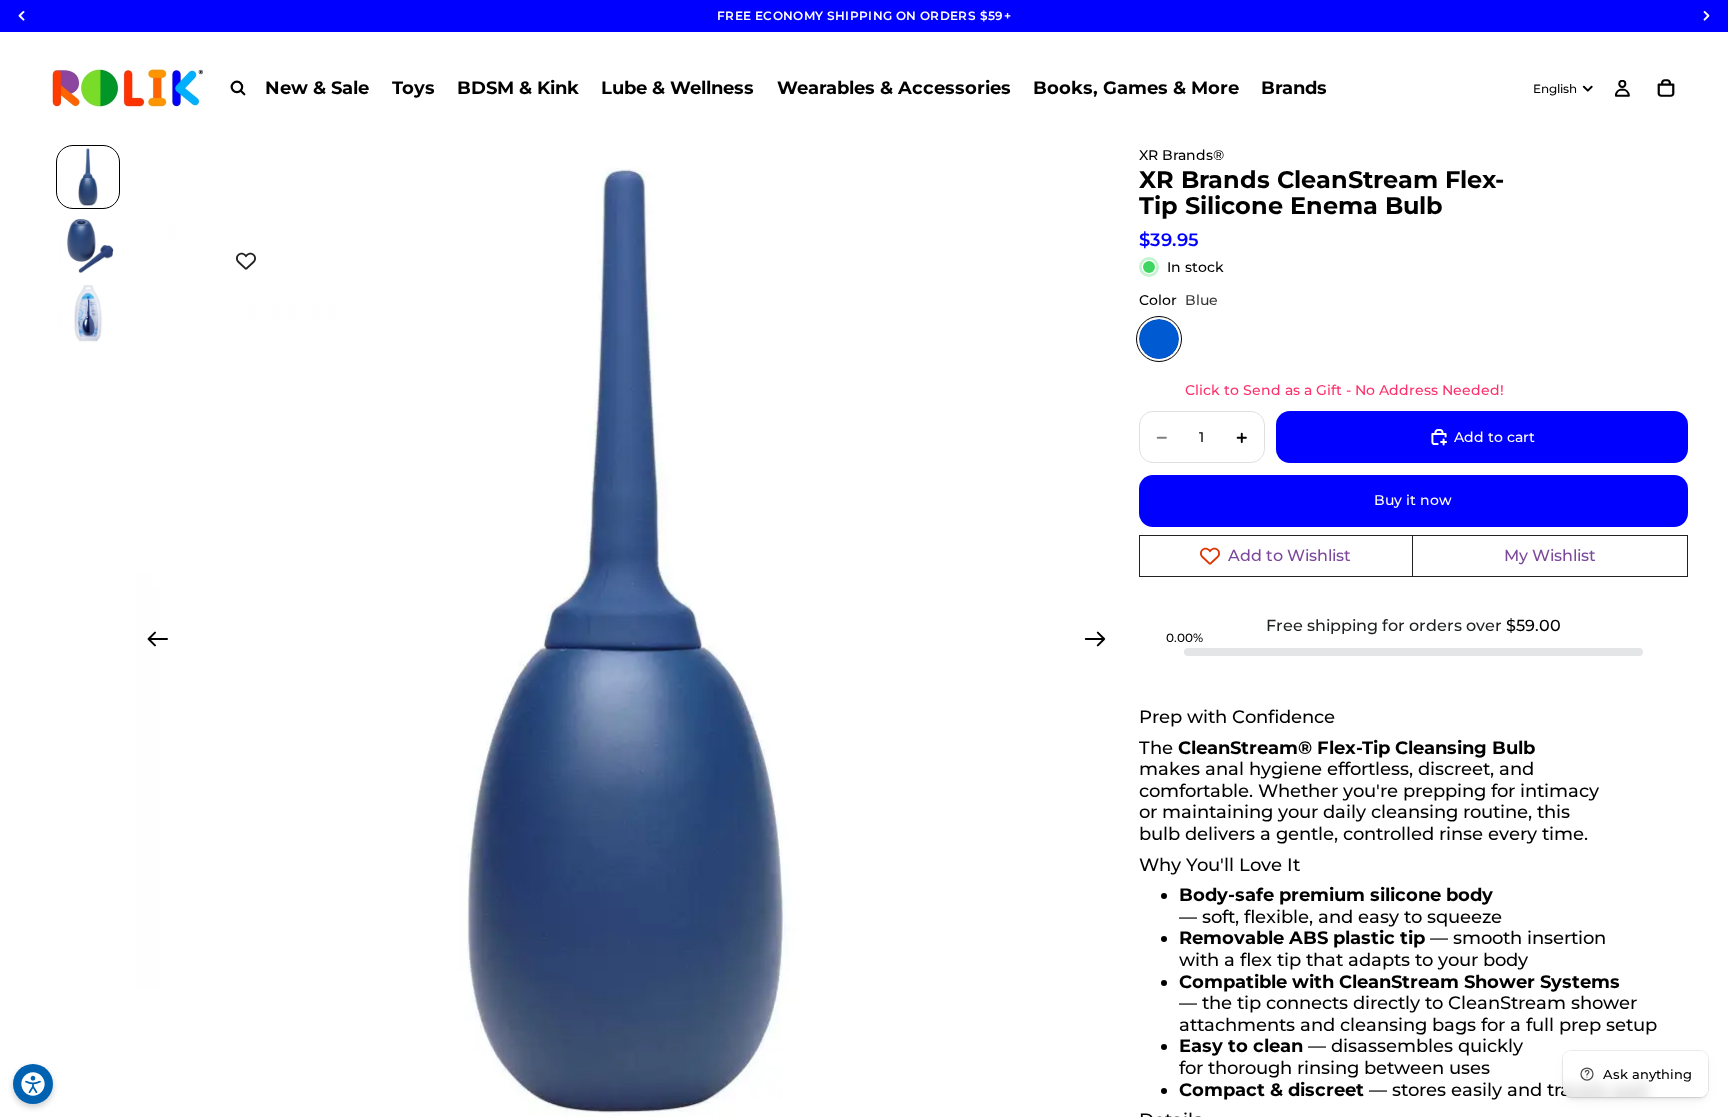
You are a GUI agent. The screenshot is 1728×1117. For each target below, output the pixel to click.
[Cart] (1666, 88)
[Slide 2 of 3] (88, 245)
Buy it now (1413, 500)
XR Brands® (1181, 155)
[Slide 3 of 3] (88, 313)
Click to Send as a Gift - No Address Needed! (1344, 390)
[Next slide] (1101, 642)
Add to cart (1494, 437)
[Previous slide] (151, 642)
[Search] (238, 88)
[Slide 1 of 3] (88, 177)
